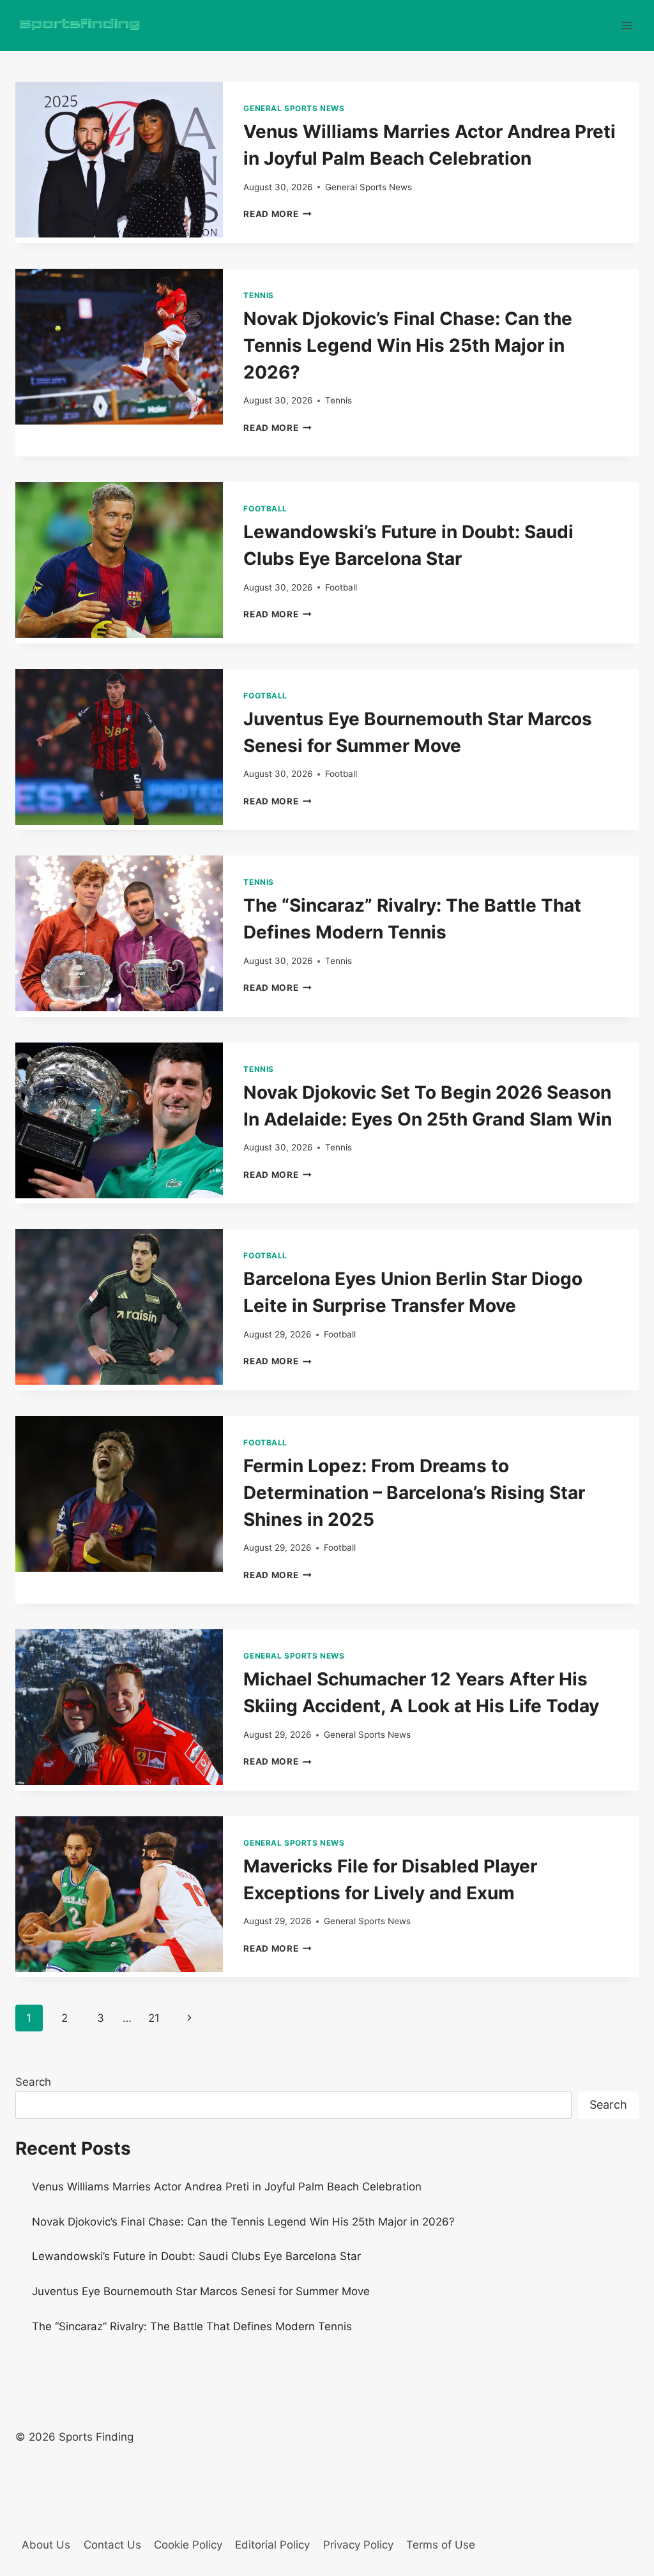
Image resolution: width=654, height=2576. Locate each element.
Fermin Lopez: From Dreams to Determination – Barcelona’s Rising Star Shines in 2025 (414, 1493)
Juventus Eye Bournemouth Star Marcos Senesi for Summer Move (201, 2291)
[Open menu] (627, 25)
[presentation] (119, 160)
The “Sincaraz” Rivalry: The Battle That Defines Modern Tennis (192, 2326)
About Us (46, 2545)
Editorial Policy (272, 2545)
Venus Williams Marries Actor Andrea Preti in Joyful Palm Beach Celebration (227, 2187)
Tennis (259, 295)
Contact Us (112, 2545)
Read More (278, 214)
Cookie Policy (188, 2545)
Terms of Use (441, 2545)
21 (154, 2018)
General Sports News (294, 108)
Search (33, 2082)
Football (265, 508)
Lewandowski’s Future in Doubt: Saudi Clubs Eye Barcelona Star (196, 2256)
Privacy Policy (358, 2545)
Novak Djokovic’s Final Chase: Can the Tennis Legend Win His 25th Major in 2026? (408, 345)
